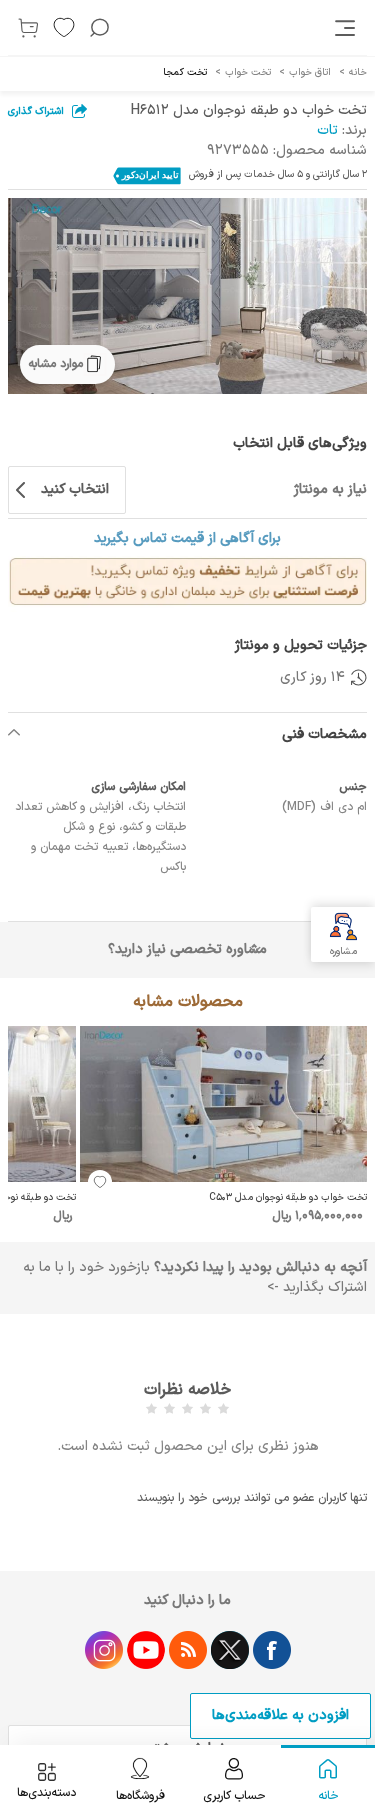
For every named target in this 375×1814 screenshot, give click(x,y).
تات (327, 130)
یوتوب (146, 1650)
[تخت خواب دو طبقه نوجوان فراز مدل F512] (187, 296)
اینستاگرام (104, 1650)
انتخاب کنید (75, 489)
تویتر (230, 1650)
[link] (347, 28)
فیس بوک (272, 1650)
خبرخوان (188, 1650)
